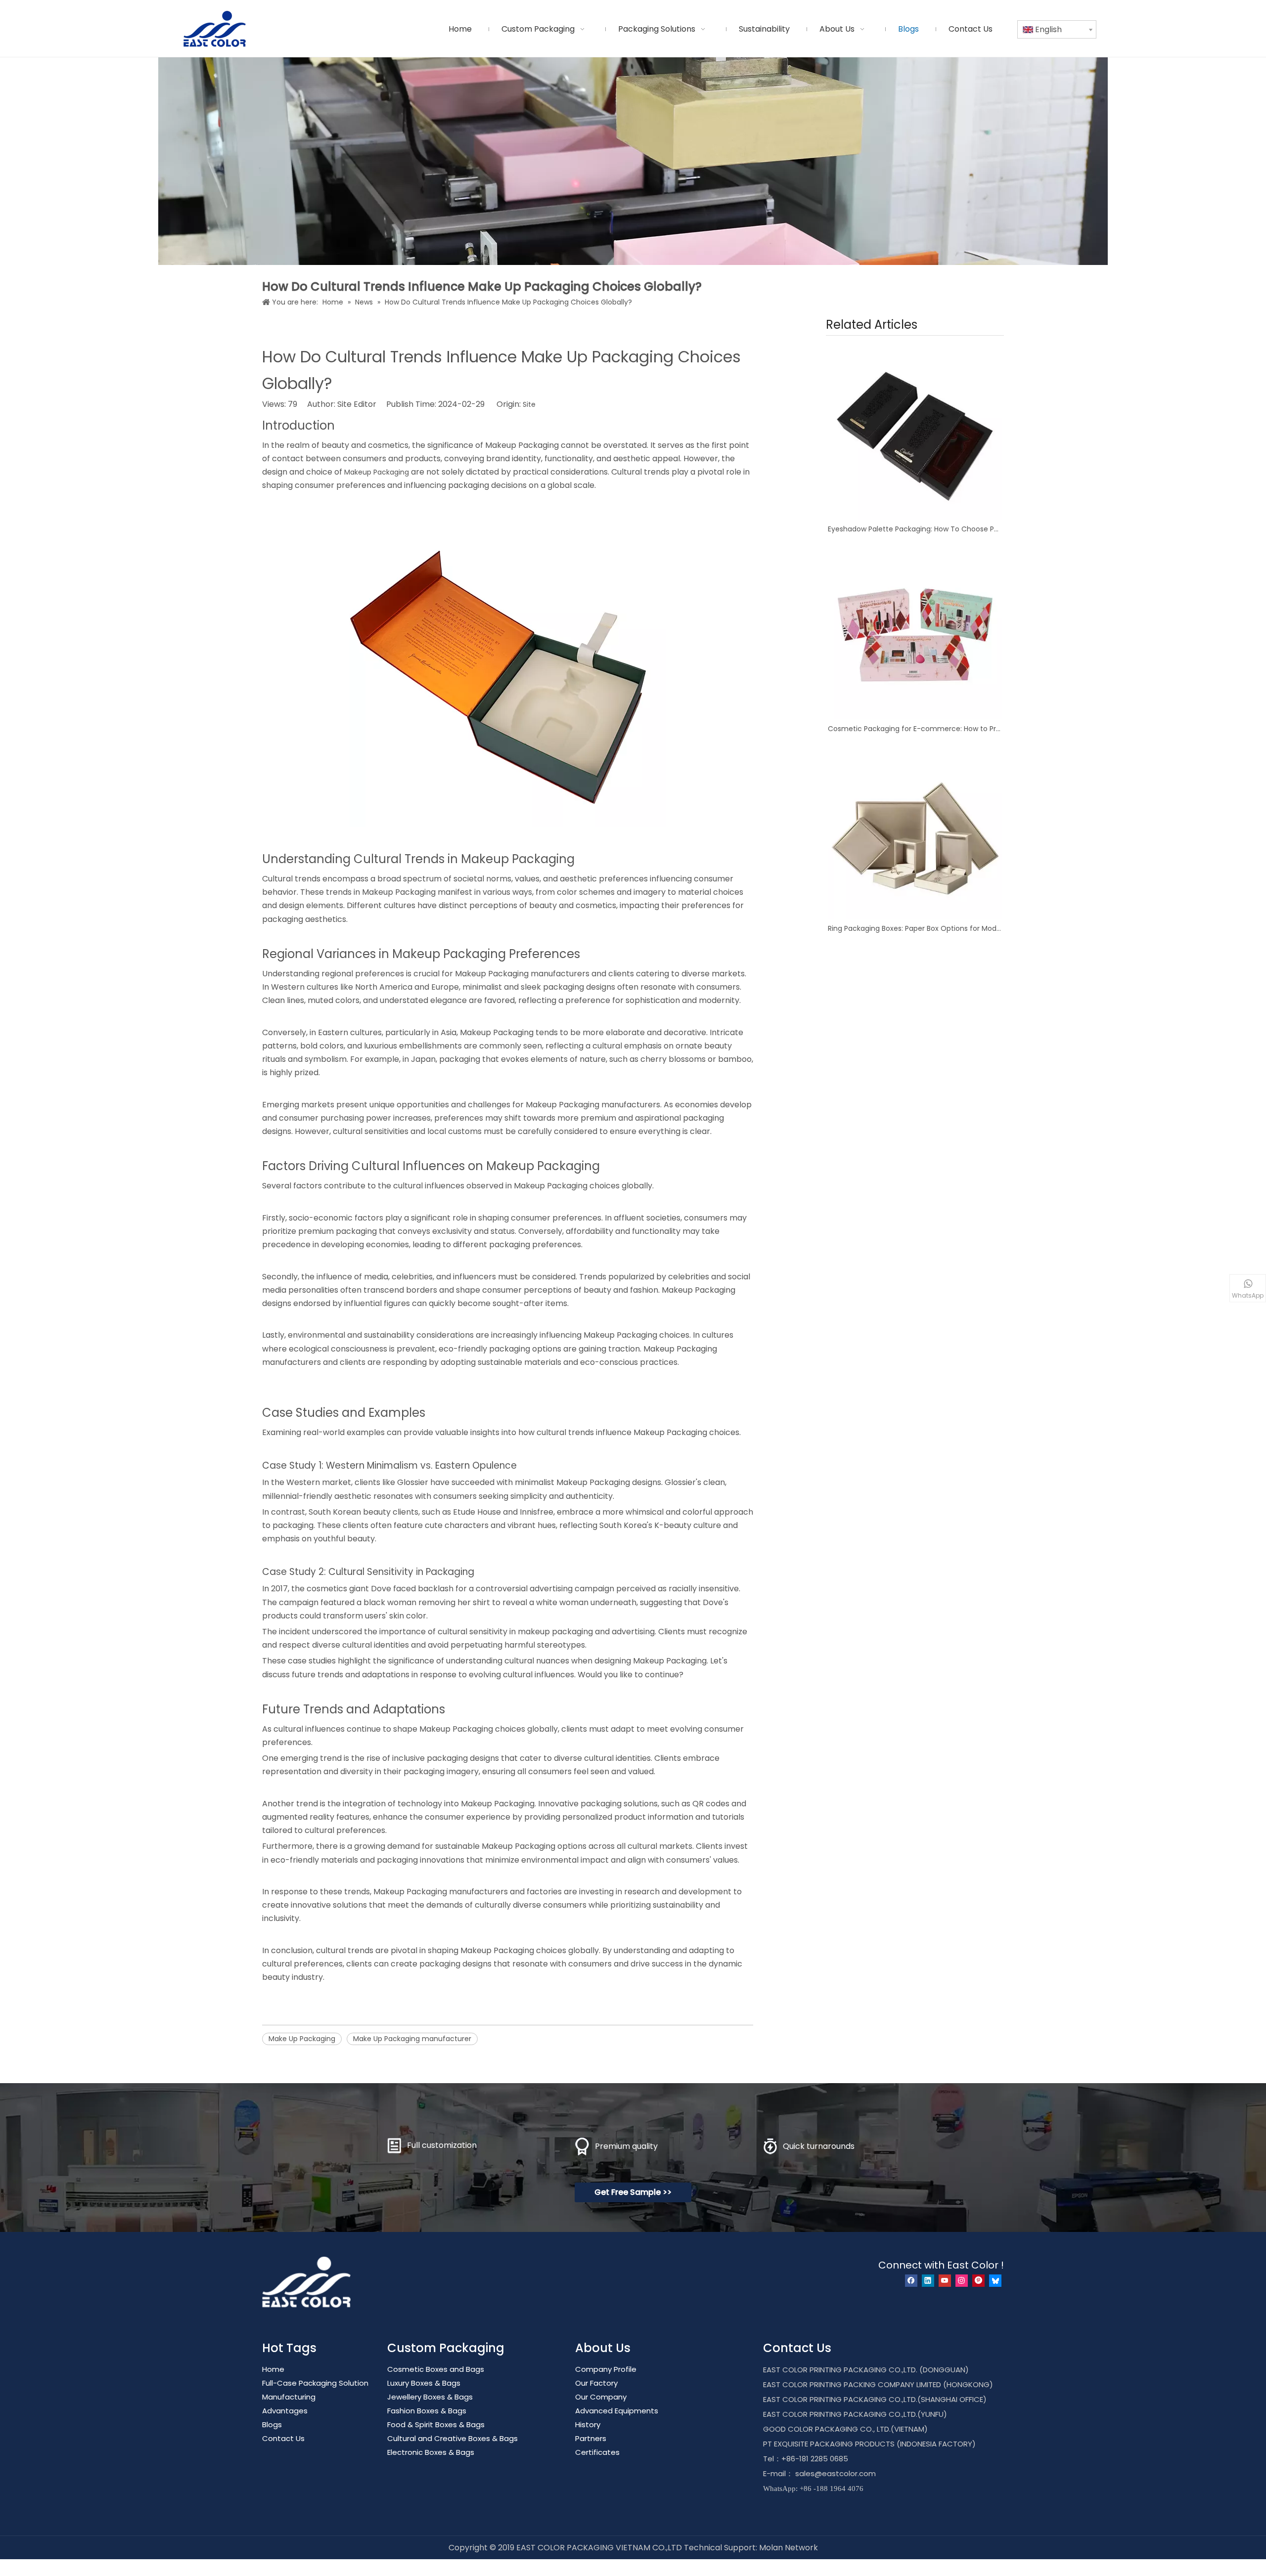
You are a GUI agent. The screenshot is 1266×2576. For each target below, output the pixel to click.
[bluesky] (995, 2281)
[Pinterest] (978, 2281)
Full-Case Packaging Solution (315, 2383)
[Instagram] (962, 2281)
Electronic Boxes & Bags (431, 2452)
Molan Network (789, 2548)
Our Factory (596, 2383)
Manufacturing (289, 2397)
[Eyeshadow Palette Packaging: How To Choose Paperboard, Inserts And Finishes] (915, 433)
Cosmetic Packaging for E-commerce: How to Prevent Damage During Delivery (915, 729)
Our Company (601, 2397)
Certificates (597, 2452)
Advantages (285, 2411)
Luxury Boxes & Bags (424, 2383)
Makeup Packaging (377, 472)
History (588, 2424)
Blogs (272, 2424)
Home (273, 2369)
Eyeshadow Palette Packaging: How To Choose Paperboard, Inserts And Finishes (915, 529)
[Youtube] (945, 2281)
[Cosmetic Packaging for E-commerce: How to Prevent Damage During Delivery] (915, 632)
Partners (591, 2438)
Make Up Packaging (302, 2039)
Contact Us (283, 2438)
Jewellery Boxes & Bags (430, 2397)
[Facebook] (911, 2281)
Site (529, 404)
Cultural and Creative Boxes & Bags (452, 2438)
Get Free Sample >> (633, 2192)
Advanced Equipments (617, 2411)
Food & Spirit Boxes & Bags (436, 2424)
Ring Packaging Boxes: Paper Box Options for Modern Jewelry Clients (915, 928)
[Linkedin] (928, 2281)
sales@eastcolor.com (836, 2473)
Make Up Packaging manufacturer (412, 2039)
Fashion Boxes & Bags (427, 2411)
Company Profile (606, 2369)
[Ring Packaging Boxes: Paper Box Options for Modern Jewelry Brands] (915, 832)
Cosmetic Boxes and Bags (436, 2369)
